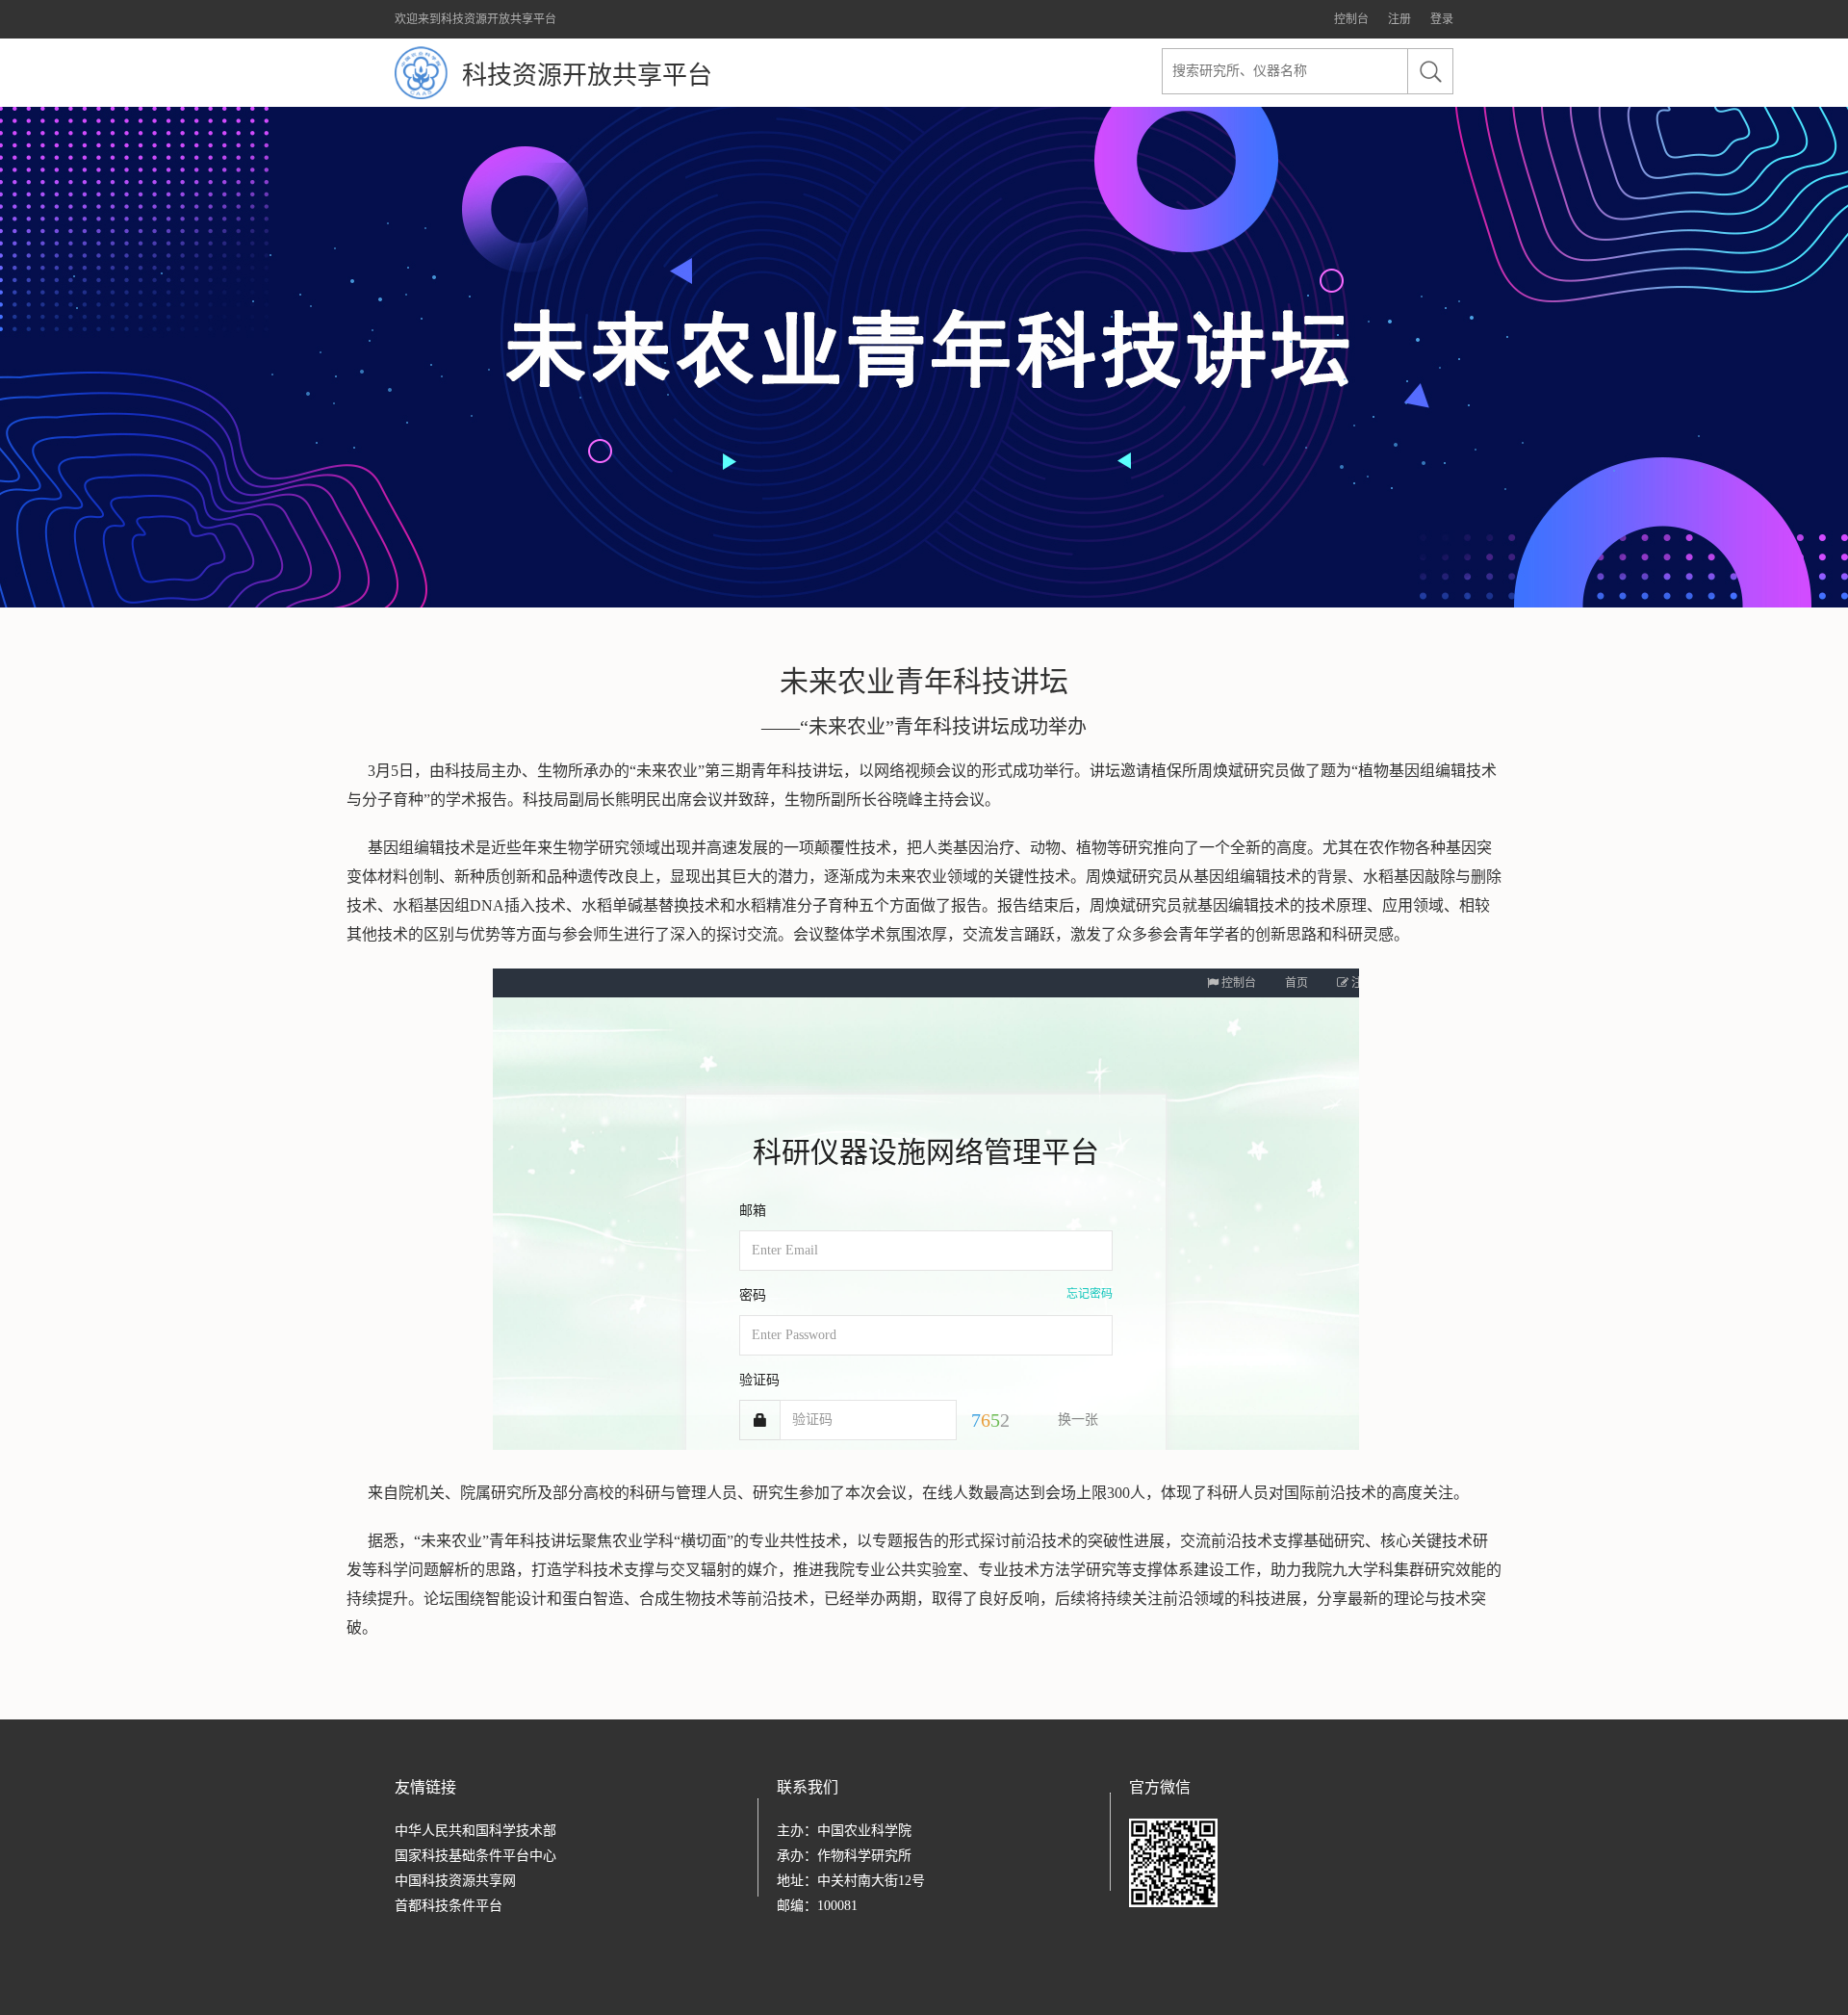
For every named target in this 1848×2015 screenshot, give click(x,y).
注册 (1399, 19)
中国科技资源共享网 (455, 1881)
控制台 (1351, 19)
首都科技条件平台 (449, 1906)
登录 (1442, 19)
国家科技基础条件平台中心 (475, 1856)
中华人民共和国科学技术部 (475, 1831)
